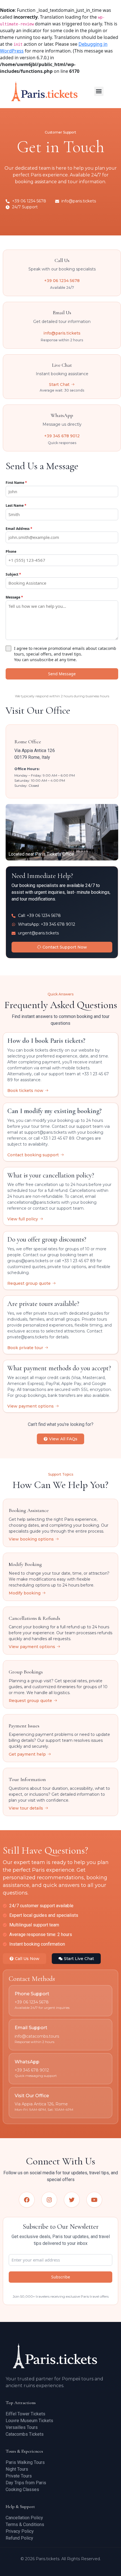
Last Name (16, 505)
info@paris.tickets (62, 333)
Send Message (62, 674)
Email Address (19, 529)
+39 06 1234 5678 (62, 281)
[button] (99, 91)
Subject (13, 574)
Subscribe (61, 2277)
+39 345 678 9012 (62, 436)
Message (14, 597)
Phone (11, 551)
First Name (16, 483)
